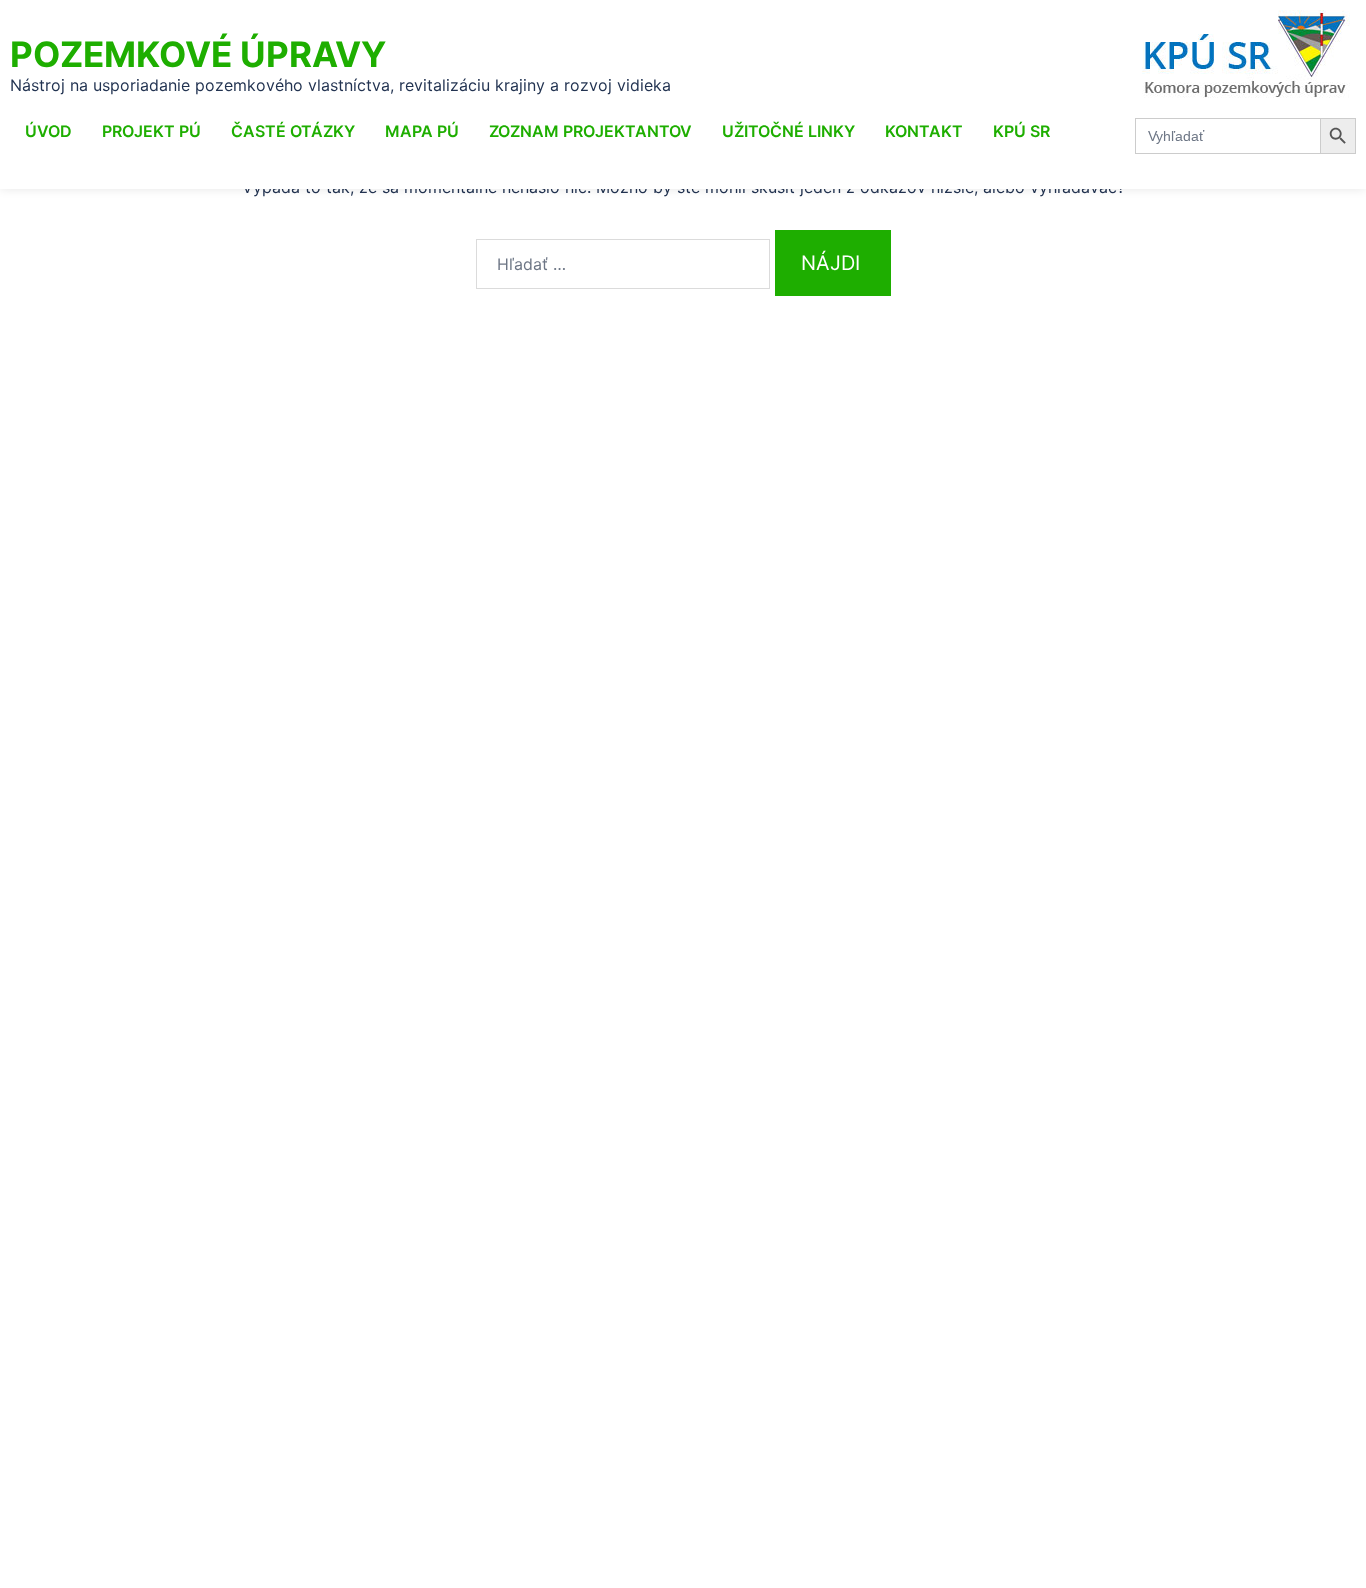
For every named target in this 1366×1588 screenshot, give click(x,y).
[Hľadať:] (623, 264)
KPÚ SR (1021, 131)
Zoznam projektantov (590, 131)
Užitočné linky (788, 131)
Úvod (48, 131)
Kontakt (924, 131)
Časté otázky (293, 131)
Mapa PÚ (422, 131)
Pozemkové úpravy (198, 54)
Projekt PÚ (151, 131)
